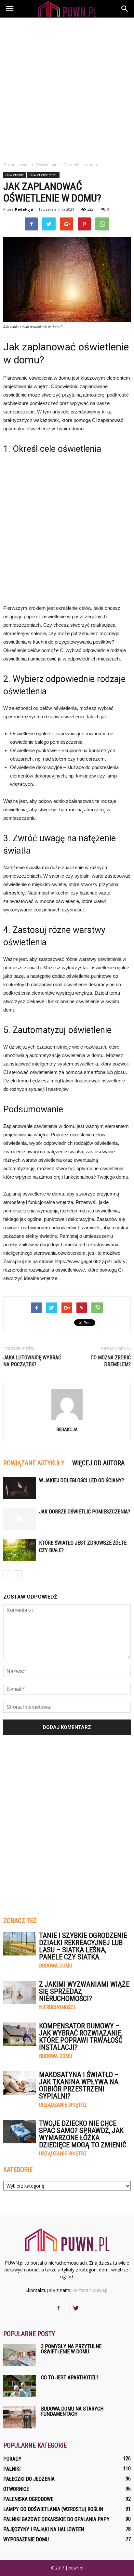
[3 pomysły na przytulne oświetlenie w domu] (20, 2355)
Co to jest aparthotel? (70, 2378)
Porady (12, 2459)
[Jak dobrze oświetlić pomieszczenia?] (20, 1519)
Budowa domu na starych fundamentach (72, 2411)
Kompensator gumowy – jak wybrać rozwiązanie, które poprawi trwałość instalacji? (81, 2037)
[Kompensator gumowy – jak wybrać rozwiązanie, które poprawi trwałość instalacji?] (20, 2034)
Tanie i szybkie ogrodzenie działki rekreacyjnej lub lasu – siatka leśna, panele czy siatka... (83, 1946)
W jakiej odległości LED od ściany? (81, 1480)
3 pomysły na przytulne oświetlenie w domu (71, 2349)
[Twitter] (76, 2308)
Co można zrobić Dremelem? (111, 1361)
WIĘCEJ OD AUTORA (98, 1463)
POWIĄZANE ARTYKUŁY (34, 1463)
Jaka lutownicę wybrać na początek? (32, 1361)
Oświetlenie (14, 175)
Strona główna (16, 165)
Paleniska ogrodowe (28, 2499)
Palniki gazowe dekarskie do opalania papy (56, 2519)
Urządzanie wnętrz (63, 2105)
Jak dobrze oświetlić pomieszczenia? (85, 1512)
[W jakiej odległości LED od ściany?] (20, 1488)
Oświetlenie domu (43, 175)
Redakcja (24, 209)
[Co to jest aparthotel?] (20, 2386)
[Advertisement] (67, 88)
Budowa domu (56, 1966)
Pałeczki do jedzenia (29, 2479)
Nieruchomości (57, 2007)
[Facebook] (58, 2308)
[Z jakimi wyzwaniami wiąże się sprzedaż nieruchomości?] (20, 1993)
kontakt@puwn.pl (91, 2290)
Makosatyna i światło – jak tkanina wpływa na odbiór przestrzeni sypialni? (79, 2085)
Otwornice (16, 2489)
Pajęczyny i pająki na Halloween (44, 2529)
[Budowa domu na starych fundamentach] (20, 2418)
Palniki (12, 2469)
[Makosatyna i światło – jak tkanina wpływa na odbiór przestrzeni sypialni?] (20, 2083)
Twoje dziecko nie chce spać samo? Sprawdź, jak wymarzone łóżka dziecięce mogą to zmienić (83, 2134)
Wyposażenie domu (26, 2539)
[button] (125, 9)
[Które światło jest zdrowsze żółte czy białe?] (20, 1550)
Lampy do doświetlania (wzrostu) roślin (53, 2509)
